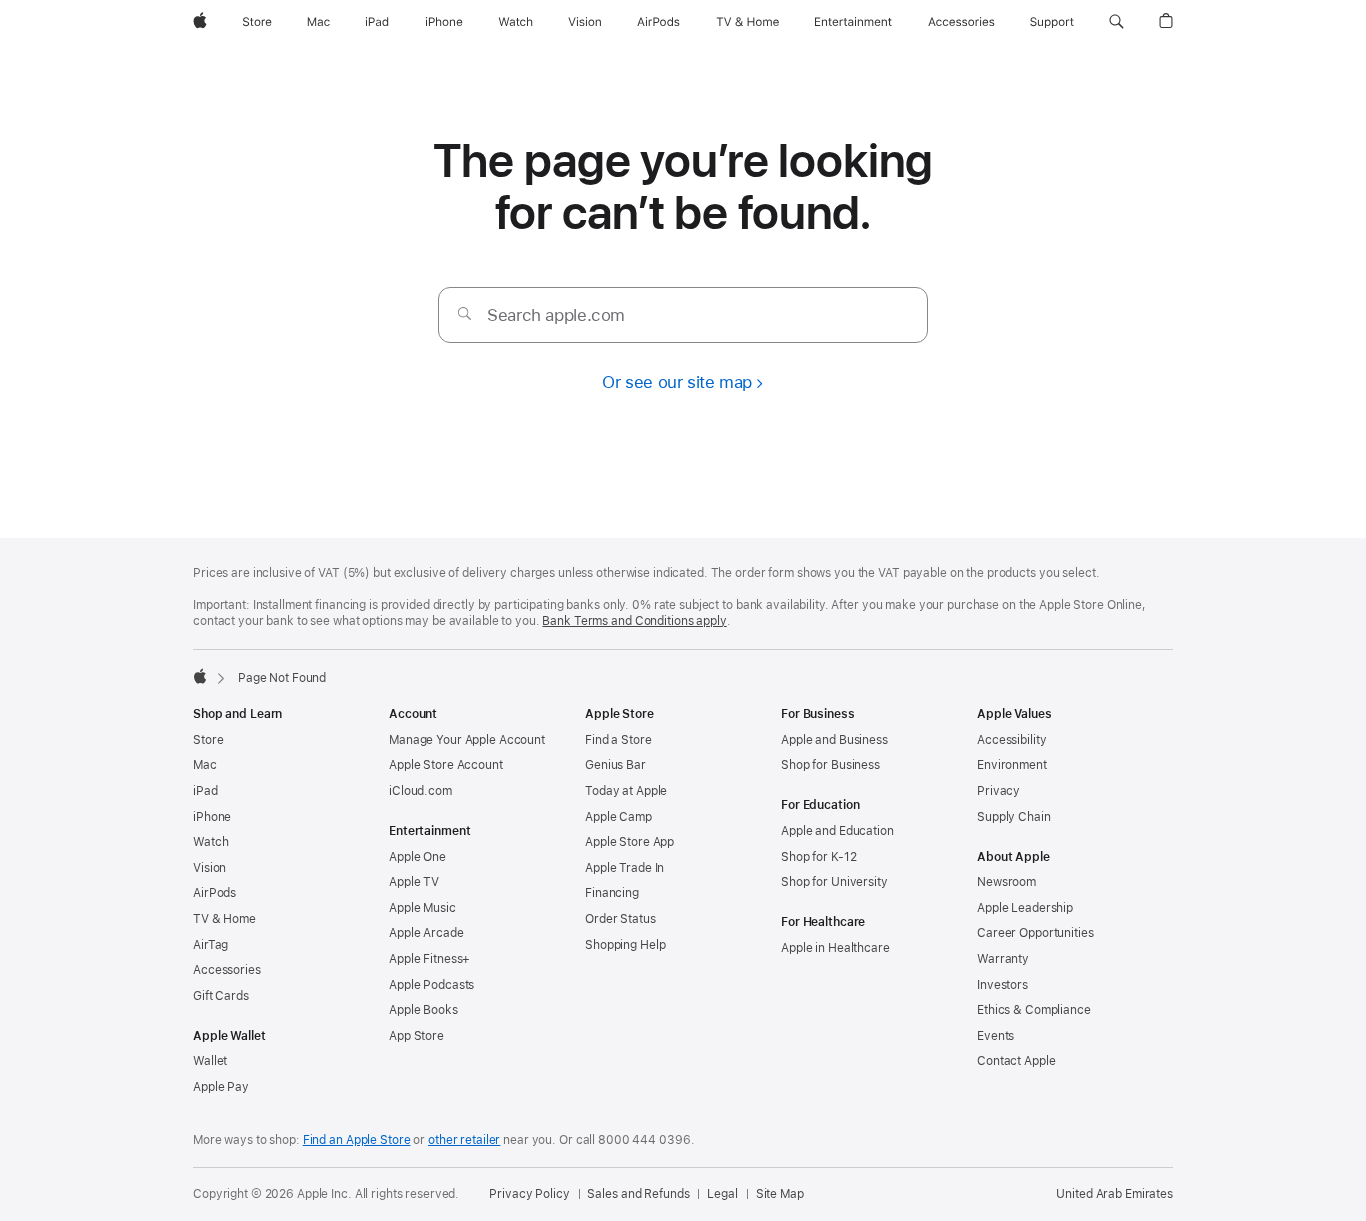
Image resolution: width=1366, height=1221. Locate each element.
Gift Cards (221, 996)
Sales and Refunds (638, 1194)
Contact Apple (1016, 1061)
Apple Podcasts (431, 985)
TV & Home (224, 919)
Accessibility (1011, 740)
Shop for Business (830, 765)
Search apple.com (556, 315)
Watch (210, 842)
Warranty (1003, 959)
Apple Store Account (446, 765)
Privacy (998, 791)
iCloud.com (420, 791)
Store (208, 740)
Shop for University (834, 882)
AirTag (210, 945)
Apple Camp (618, 817)
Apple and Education (837, 831)
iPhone (212, 817)
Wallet (210, 1061)
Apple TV (414, 882)
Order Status (620, 919)
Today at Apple (626, 791)
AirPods (214, 893)
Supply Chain (1014, 817)
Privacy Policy (529, 1194)
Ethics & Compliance (1034, 1010)
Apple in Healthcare (835, 948)
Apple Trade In (624, 868)
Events (995, 1036)
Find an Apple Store (357, 1140)
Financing (612, 893)
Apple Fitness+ (429, 959)
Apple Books (423, 1010)
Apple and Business (834, 740)
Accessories (227, 970)
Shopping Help (625, 945)
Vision (209, 868)
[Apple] (200, 676)
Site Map (780, 1194)
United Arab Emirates (1114, 1194)
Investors (1002, 985)
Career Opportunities (1035, 933)
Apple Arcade (426, 933)
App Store (416, 1036)
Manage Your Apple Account (467, 740)
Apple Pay (221, 1087)
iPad (205, 791)
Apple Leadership (1025, 908)
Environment (1012, 765)
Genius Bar (615, 765)
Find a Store (618, 740)
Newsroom (1006, 882)
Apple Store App (629, 842)
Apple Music (422, 908)
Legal (722, 1194)
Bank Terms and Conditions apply (634, 621)
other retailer (464, 1140)
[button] (1116, 22)
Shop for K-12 (818, 857)
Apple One (417, 857)
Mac (205, 765)
